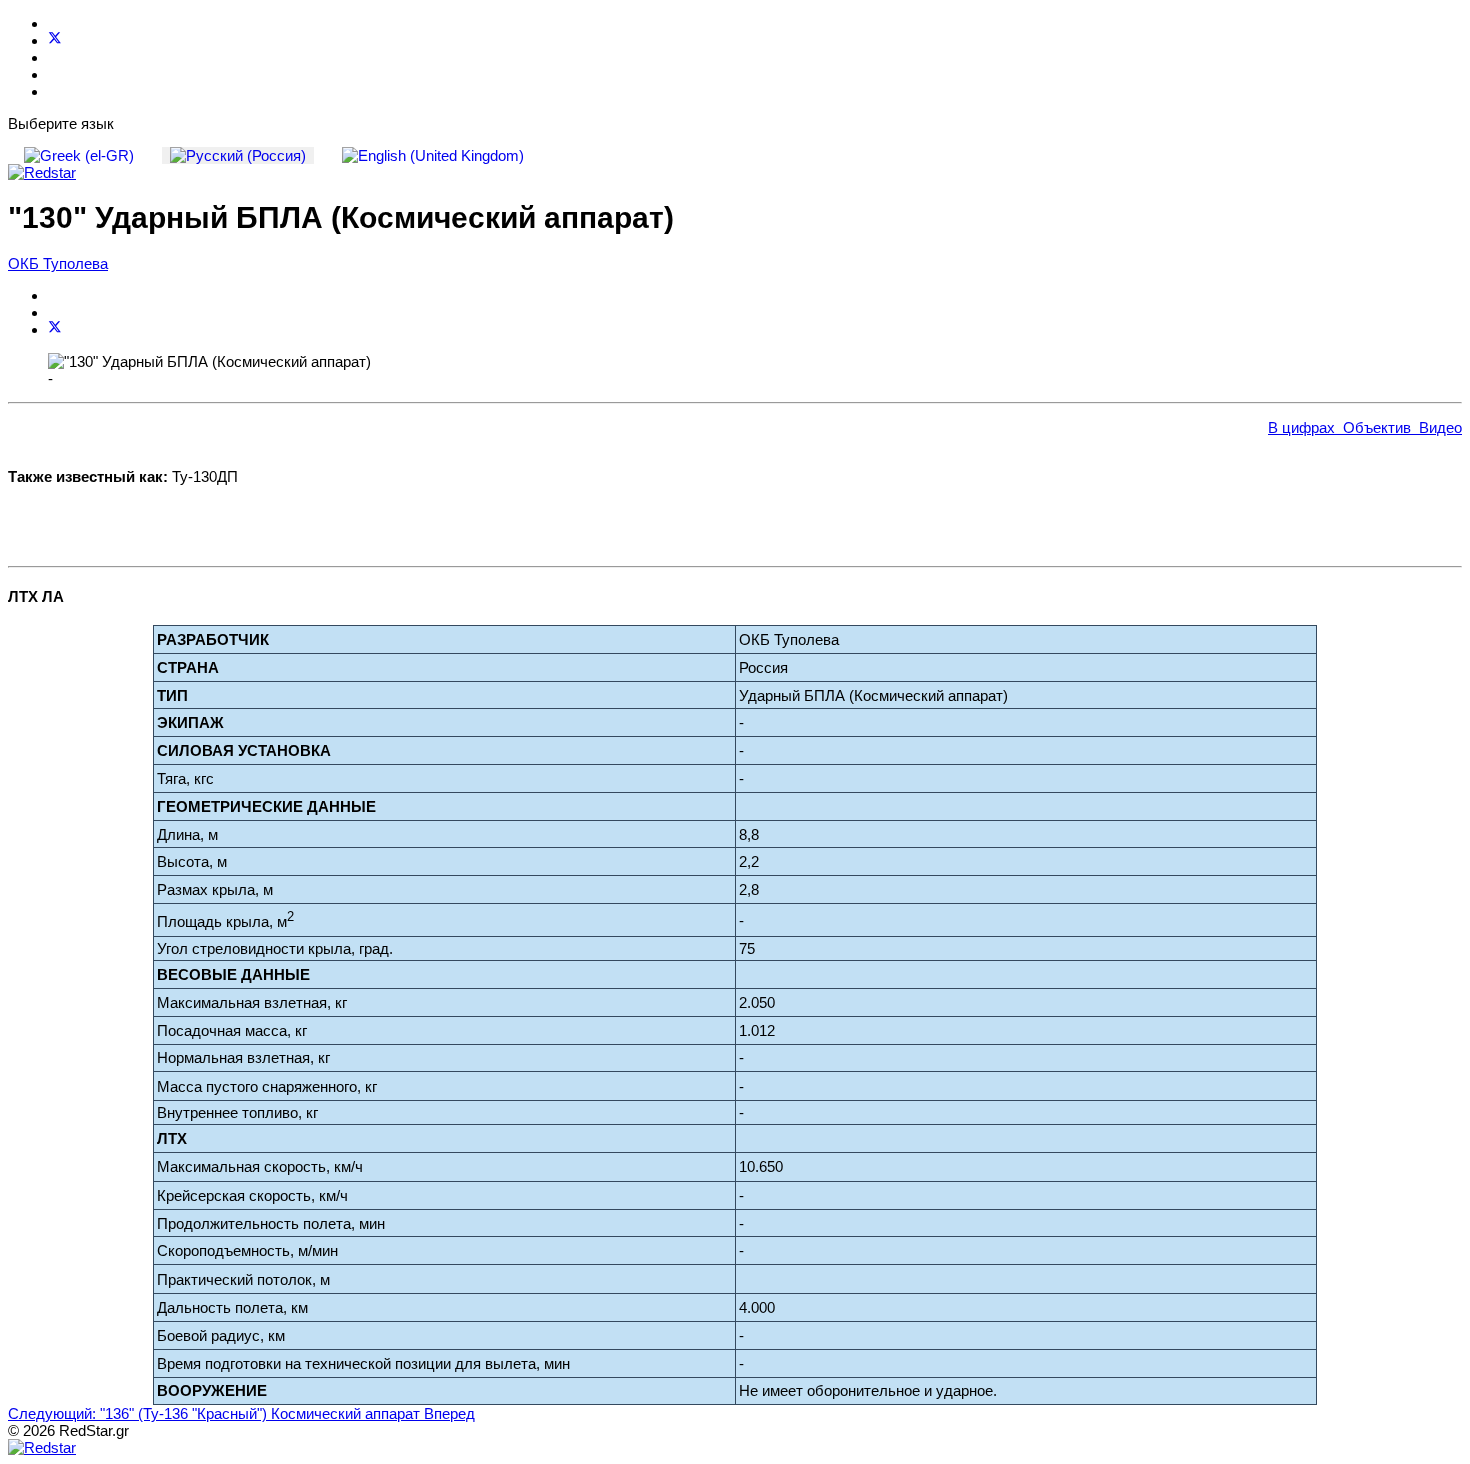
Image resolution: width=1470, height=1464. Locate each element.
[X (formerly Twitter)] (55, 329)
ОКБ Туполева (58, 263)
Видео (1436, 427)
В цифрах (1301, 427)
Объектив (1373, 427)
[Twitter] (55, 40)
